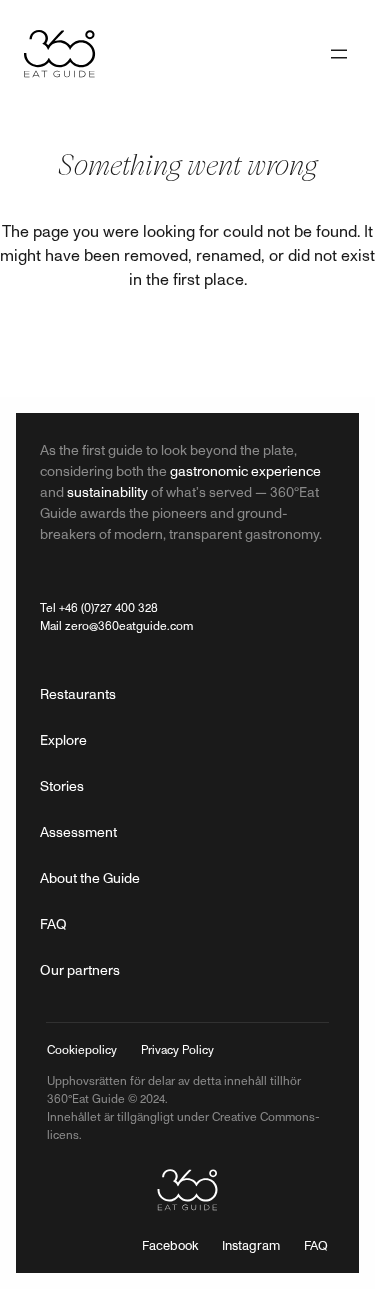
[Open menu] (339, 54)
